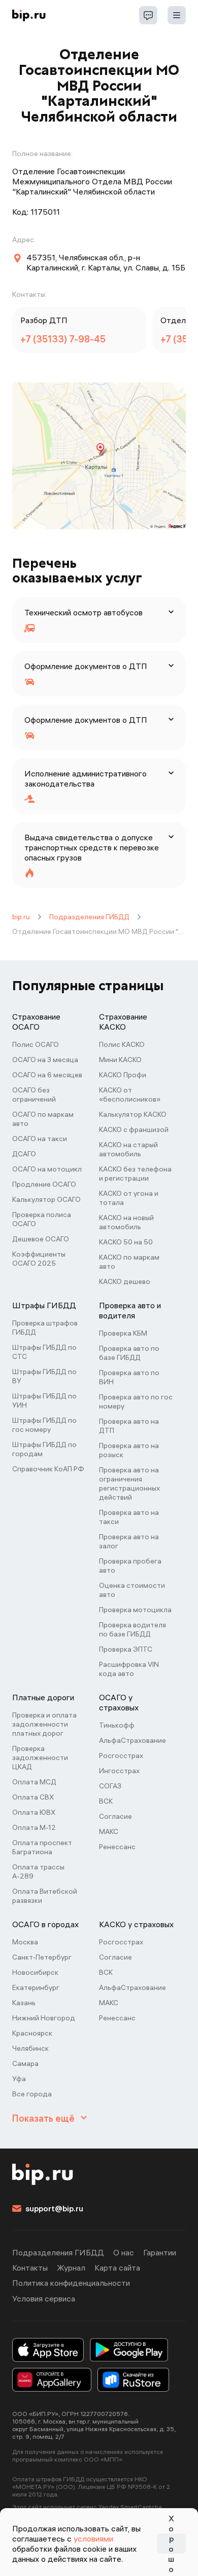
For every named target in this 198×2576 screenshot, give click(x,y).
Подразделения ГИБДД (89, 917)
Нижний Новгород (44, 2018)
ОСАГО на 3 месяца (45, 1060)
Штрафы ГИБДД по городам (44, 1449)
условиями (93, 2539)
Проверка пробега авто (130, 1566)
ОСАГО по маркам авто (43, 1119)
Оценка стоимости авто (132, 1590)
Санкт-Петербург (42, 1957)
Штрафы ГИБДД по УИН (44, 1400)
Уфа (19, 2079)
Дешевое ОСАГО (41, 1239)
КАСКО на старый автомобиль (128, 1149)
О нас (124, 2252)
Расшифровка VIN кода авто (129, 1669)
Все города (32, 2094)
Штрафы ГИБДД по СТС (44, 1352)
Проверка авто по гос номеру (136, 1401)
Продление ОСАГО (44, 1184)
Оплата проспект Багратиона (42, 1847)
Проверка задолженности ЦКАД (40, 1758)
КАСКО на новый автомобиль (126, 1222)
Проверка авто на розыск (129, 1450)
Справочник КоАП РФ (48, 1469)
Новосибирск (35, 1972)
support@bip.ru (54, 2208)
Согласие (115, 1816)
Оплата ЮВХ (34, 1812)
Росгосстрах (121, 1755)
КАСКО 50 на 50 (126, 1242)
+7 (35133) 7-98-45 (63, 339)
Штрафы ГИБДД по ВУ (44, 1376)
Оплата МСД (34, 1782)
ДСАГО (24, 1154)
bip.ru (21, 917)
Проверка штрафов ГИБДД (45, 1328)
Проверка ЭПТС (126, 1649)
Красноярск (32, 2033)
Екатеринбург (36, 1987)
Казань (24, 2003)
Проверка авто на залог (129, 1541)
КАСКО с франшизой (134, 1129)
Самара (25, 2063)
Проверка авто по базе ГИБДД (129, 1353)
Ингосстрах (119, 1771)
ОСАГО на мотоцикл (47, 1169)
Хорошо (171, 2544)
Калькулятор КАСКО (133, 1114)
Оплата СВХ (33, 1797)
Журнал (71, 2268)
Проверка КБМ (123, 1333)
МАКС (109, 1831)
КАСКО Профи (123, 1075)
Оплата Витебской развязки (45, 1896)
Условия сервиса (44, 2298)
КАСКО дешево (125, 1281)
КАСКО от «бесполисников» (130, 1095)
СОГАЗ (110, 1786)
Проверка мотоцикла (135, 1610)
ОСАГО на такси (40, 1139)
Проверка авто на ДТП (129, 1426)
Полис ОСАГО (36, 1044)
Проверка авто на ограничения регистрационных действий (129, 1484)
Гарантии (160, 2252)
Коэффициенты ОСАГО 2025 (39, 1259)
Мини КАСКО (120, 1060)
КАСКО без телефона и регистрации (135, 1174)
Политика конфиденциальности (71, 2283)
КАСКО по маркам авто (129, 1262)
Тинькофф (117, 1725)
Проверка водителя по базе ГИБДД (133, 1629)
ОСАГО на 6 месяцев (47, 1075)
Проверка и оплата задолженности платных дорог (44, 1724)
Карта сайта (117, 2268)
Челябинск (30, 2048)
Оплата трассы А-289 (38, 1871)
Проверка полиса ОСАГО (42, 1219)
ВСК (106, 1801)
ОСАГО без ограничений (34, 1095)
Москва (25, 1942)
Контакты (30, 2268)
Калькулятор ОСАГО (46, 1199)
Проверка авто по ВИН (129, 1377)
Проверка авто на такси (129, 1517)
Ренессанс (117, 1847)
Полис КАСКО (122, 1044)
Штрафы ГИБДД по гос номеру (44, 1425)
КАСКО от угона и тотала (129, 1198)
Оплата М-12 (34, 1827)
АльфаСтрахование (133, 1740)
